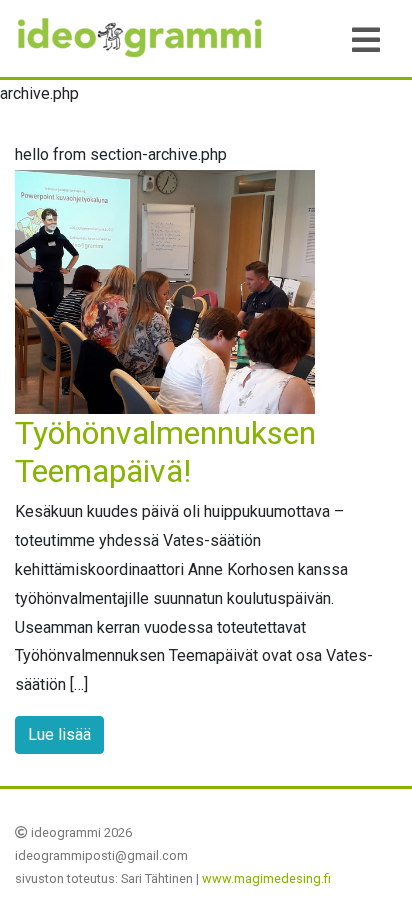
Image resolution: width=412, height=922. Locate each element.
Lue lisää (59, 734)
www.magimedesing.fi (266, 878)
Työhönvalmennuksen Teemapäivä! (165, 452)
